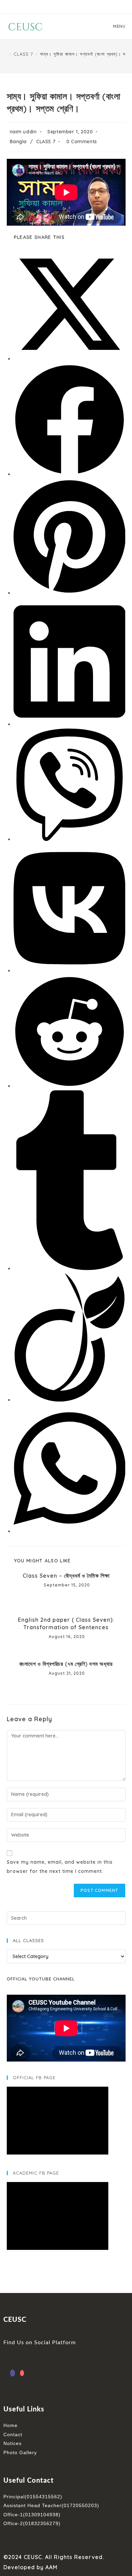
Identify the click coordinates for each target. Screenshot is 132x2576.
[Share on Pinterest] (70, 593)
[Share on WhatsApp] (70, 1531)
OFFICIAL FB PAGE (34, 2077)
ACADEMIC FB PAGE (36, 2173)
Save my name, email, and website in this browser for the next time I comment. (60, 1867)
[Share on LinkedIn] (70, 724)
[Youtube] (22, 2373)
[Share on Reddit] (70, 1086)
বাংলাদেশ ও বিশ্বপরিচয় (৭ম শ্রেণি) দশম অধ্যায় (66, 1664)
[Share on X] (70, 359)
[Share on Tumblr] (70, 1268)
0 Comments (82, 142)
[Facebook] (13, 2373)
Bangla (18, 142)
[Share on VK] (70, 971)
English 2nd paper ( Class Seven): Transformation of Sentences (66, 1623)
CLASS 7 (46, 142)
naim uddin (23, 132)
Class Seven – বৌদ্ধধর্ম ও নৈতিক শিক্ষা (66, 1576)
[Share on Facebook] (70, 474)
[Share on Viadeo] (70, 1400)
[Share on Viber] (70, 839)
